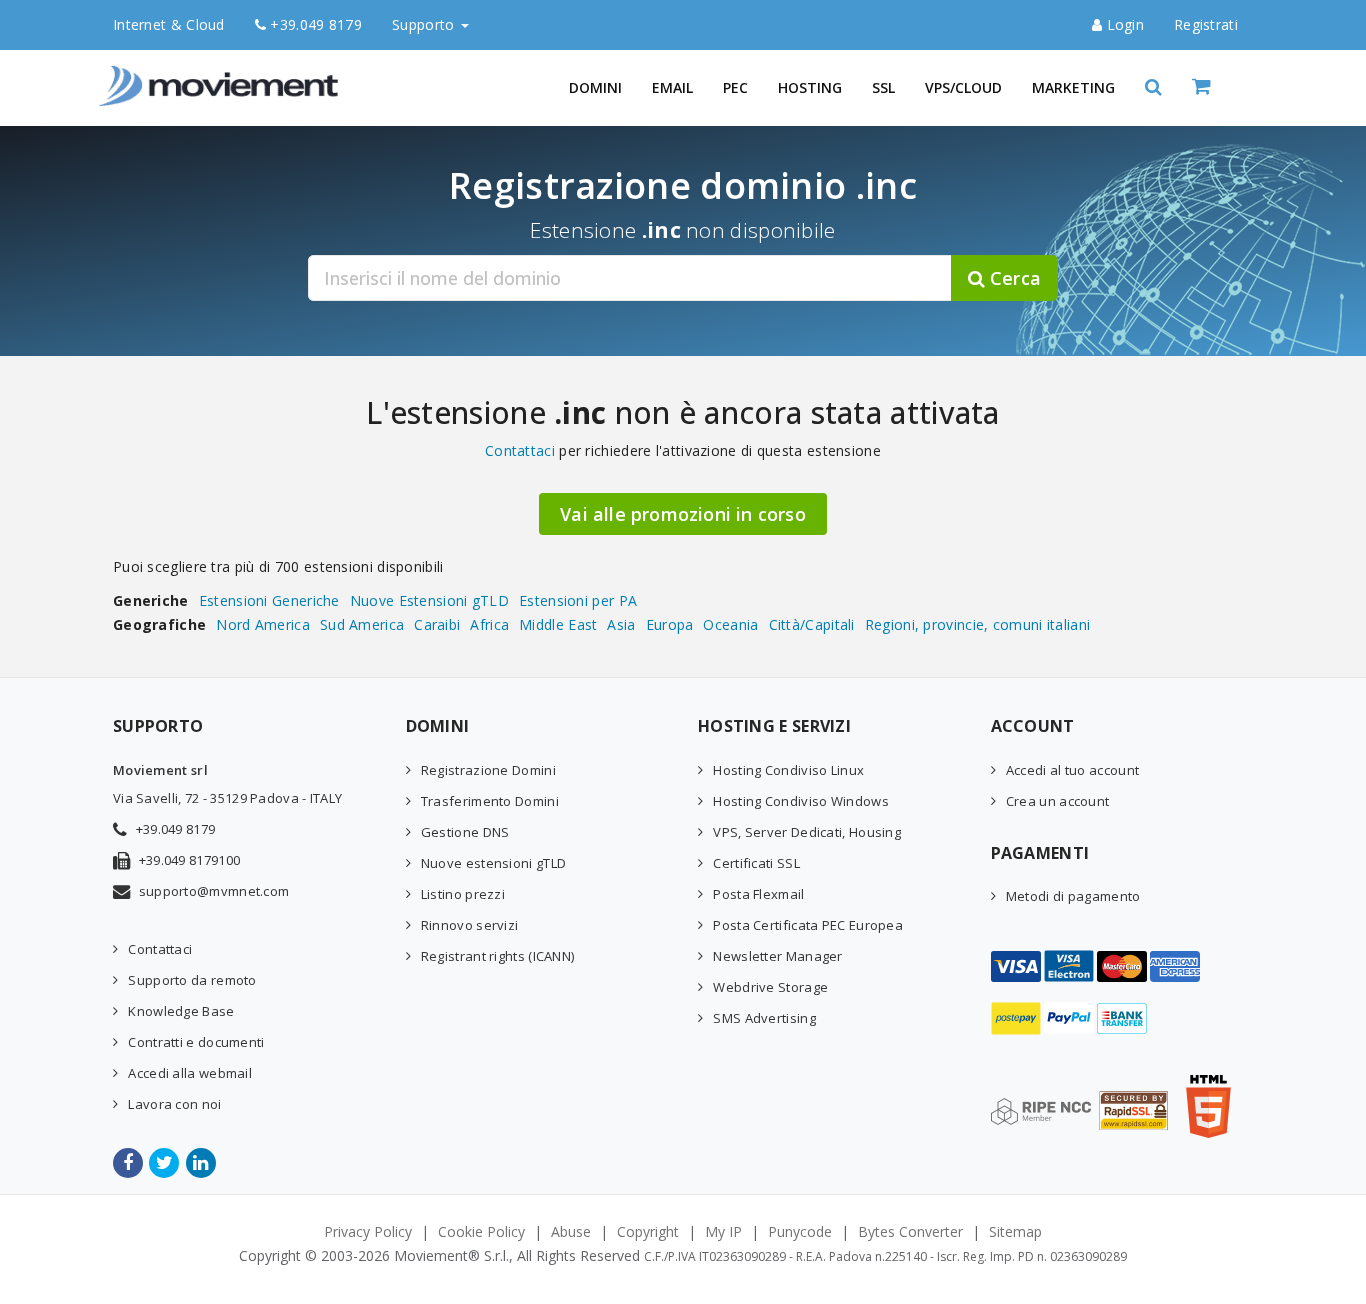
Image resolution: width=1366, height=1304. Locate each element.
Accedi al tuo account (1072, 770)
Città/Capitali (812, 624)
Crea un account (1058, 801)
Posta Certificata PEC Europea (808, 925)
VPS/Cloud (963, 87)
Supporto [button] (425, 24)
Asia (621, 624)
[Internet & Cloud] (223, 75)
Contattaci (520, 450)
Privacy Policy (368, 1231)
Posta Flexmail (758, 894)
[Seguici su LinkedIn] (202, 1163)
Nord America (263, 624)
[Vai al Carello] (1222, 87)
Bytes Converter (910, 1231)
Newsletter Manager (777, 956)
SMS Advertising (764, 1018)
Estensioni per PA (578, 600)
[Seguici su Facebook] (129, 1163)
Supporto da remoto (192, 980)
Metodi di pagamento (1073, 896)
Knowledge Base (181, 1011)
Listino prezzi (463, 894)
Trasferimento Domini (490, 801)
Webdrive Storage (770, 987)
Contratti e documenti (196, 1042)
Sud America (362, 624)
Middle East (558, 624)
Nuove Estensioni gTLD (429, 600)
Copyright (648, 1231)
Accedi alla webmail (190, 1073)
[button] (1153, 87)
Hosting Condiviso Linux (788, 770)
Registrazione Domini (488, 770)
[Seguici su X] (165, 1163)
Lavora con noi (174, 1104)
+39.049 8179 (314, 24)
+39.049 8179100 (190, 860)
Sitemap (1015, 1231)
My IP (723, 1231)
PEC (735, 87)
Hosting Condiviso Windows (801, 801)
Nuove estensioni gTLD (493, 863)
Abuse (571, 1231)
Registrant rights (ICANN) (498, 956)
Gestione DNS (465, 832)
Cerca (1013, 278)
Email (672, 87)
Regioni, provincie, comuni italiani (978, 624)
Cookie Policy (481, 1231)
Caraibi (437, 624)
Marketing (1073, 87)
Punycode (800, 1231)
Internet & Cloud (169, 24)
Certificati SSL (756, 863)
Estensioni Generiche (269, 600)
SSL (883, 87)
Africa (489, 624)
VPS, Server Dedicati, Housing (807, 832)
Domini (595, 87)
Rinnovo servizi (470, 925)
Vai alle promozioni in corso (683, 514)
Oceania (730, 624)
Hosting (810, 87)
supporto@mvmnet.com (214, 891)
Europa (670, 624)
